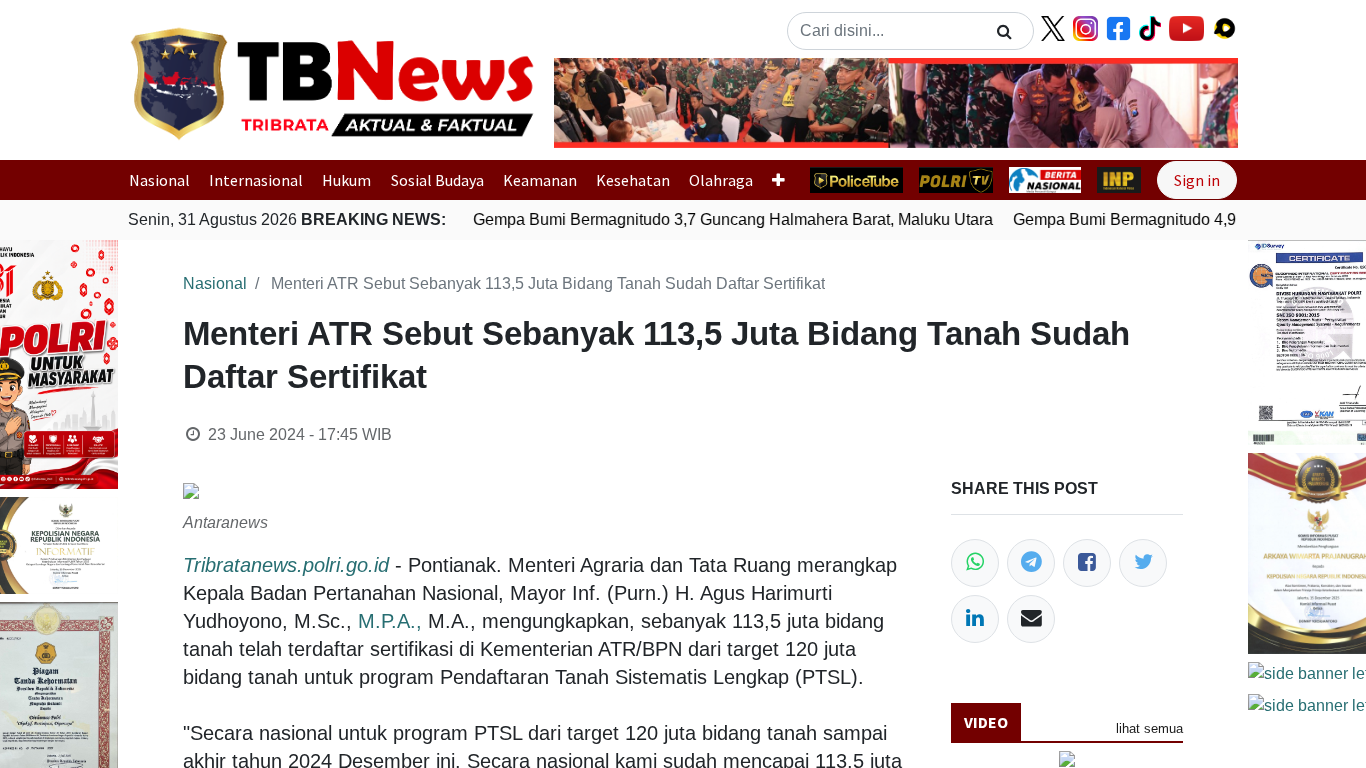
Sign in (1197, 180)
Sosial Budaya (437, 180)
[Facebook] (1087, 563)
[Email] (1031, 619)
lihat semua (1149, 728)
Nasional (159, 180)
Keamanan (540, 180)
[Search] (1004, 31)
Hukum (346, 180)
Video (986, 722)
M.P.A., (390, 621)
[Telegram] (1031, 563)
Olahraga (721, 180)
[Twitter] (1143, 563)
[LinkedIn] (975, 619)
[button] (605, 103)
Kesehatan (633, 180)
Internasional (256, 180)
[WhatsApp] (975, 563)
